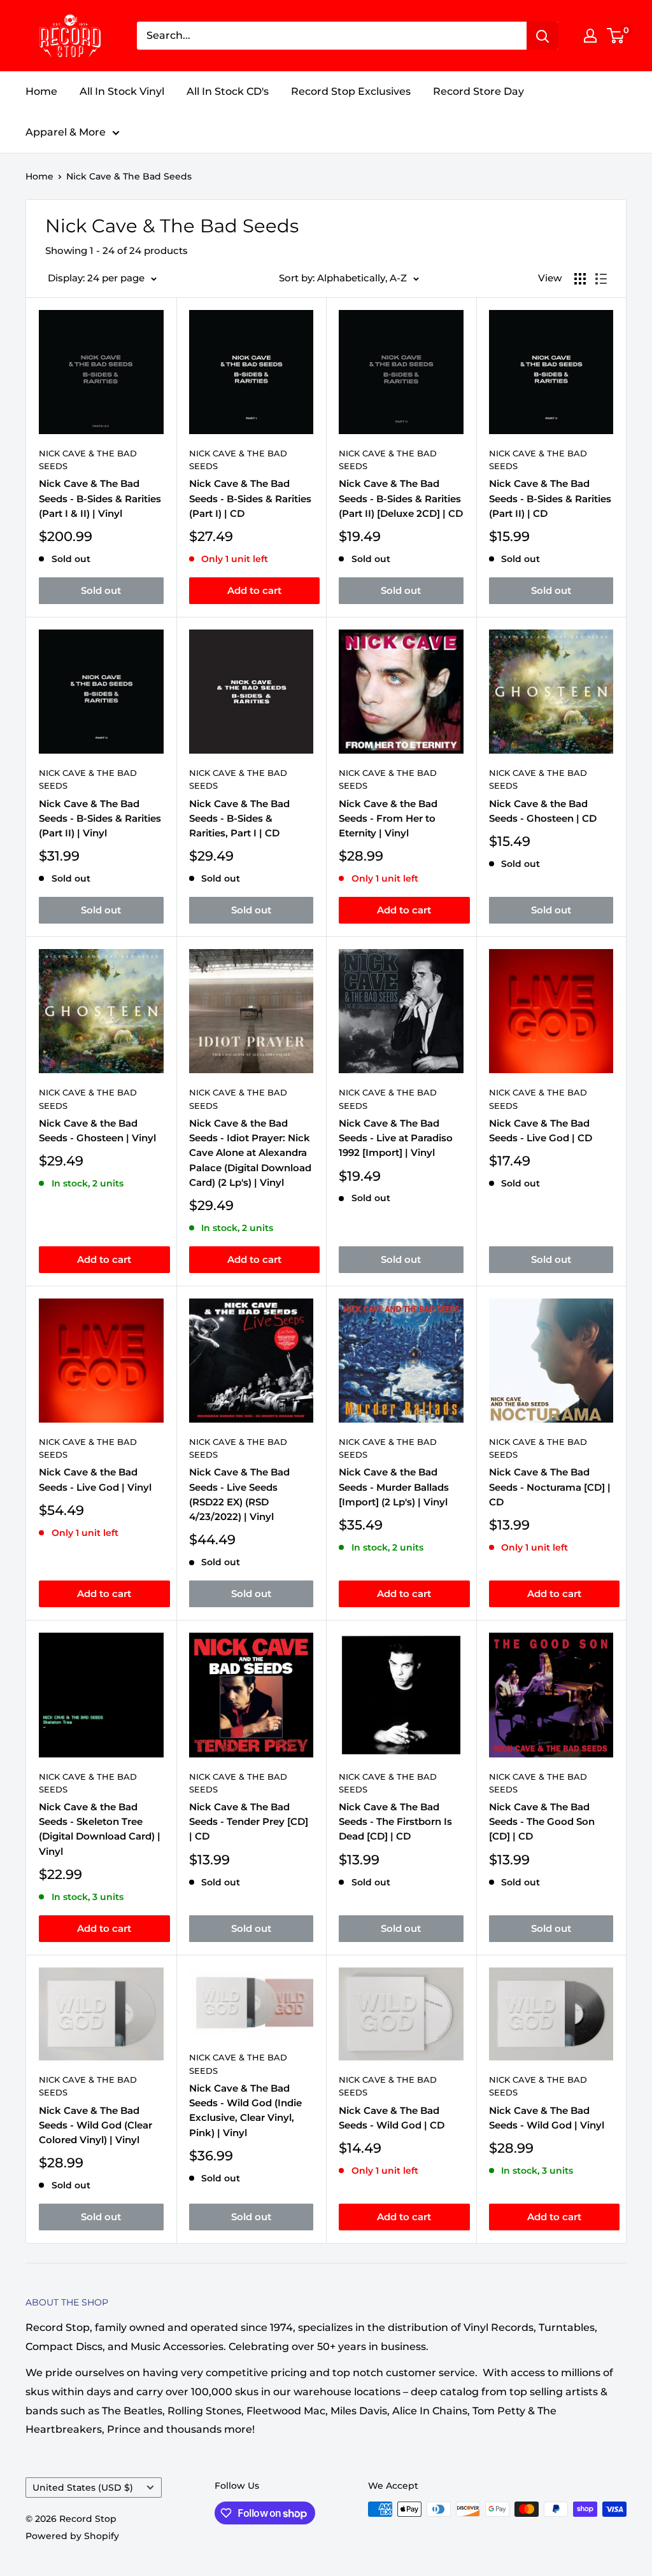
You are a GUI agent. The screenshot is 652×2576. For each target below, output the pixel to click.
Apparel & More (66, 132)
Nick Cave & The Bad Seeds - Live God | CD (541, 1130)
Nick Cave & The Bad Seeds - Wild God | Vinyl (547, 2118)
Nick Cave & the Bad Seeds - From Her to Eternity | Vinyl (388, 819)
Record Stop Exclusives (351, 91)
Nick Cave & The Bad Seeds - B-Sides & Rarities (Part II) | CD (550, 498)
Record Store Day (478, 91)
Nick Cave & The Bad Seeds (129, 176)
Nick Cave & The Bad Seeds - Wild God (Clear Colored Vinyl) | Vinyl (96, 2125)
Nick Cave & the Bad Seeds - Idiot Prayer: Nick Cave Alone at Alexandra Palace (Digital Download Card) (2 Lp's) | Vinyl (250, 1153)
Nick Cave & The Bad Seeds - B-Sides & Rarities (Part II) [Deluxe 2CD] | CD (401, 498)
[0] (616, 36)
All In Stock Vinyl (122, 91)
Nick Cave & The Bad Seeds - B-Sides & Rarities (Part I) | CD (250, 498)
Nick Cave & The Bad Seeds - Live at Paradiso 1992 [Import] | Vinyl (396, 1138)
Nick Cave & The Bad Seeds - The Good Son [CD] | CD (542, 1822)
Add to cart (254, 590)
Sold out (101, 590)
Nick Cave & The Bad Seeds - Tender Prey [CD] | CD (249, 1822)
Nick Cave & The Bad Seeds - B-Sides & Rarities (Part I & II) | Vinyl (100, 498)
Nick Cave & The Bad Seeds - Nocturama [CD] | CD (550, 1487)
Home (41, 91)
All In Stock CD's (228, 91)
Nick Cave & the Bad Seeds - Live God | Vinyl (95, 1479)
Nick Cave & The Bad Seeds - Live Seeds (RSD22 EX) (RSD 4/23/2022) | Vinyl (239, 1494)
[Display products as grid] (580, 279)
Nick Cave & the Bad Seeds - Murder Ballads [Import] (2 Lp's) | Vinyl (394, 1487)
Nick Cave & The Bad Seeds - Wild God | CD (392, 2118)
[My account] (590, 36)
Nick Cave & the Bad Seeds (388, 779)
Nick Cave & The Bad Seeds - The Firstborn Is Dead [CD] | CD (395, 1822)
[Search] (542, 36)
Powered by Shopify (72, 2536)
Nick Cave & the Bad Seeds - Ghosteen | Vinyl (97, 1130)
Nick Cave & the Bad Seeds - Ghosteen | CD (543, 811)
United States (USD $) (83, 2488)
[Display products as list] (601, 279)
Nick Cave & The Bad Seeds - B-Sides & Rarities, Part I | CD (239, 819)
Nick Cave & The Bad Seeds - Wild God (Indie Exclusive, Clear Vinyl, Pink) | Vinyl (245, 2110)
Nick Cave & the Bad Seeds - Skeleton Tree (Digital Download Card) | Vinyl (100, 1829)
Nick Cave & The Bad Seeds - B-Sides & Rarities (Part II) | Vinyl (100, 819)
